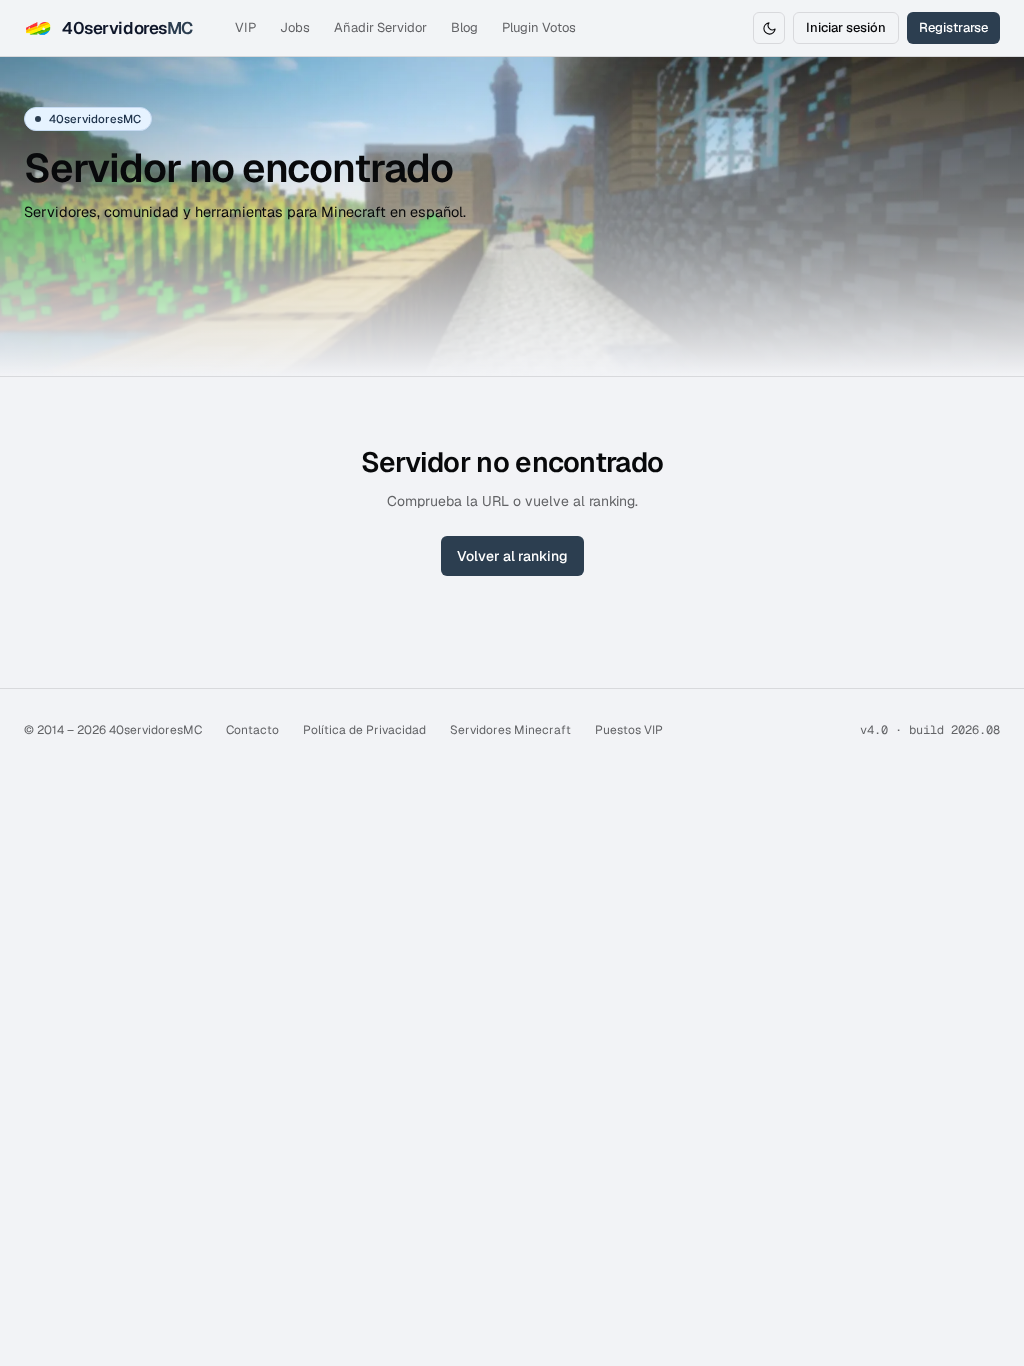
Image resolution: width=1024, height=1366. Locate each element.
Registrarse (953, 27)
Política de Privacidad (364, 730)
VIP (245, 27)
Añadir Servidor (380, 27)
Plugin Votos (539, 27)
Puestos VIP (629, 730)
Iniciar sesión (846, 27)
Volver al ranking (512, 556)
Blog (464, 27)
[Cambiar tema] (769, 28)
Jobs (295, 27)
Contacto (252, 730)
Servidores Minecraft (510, 730)
